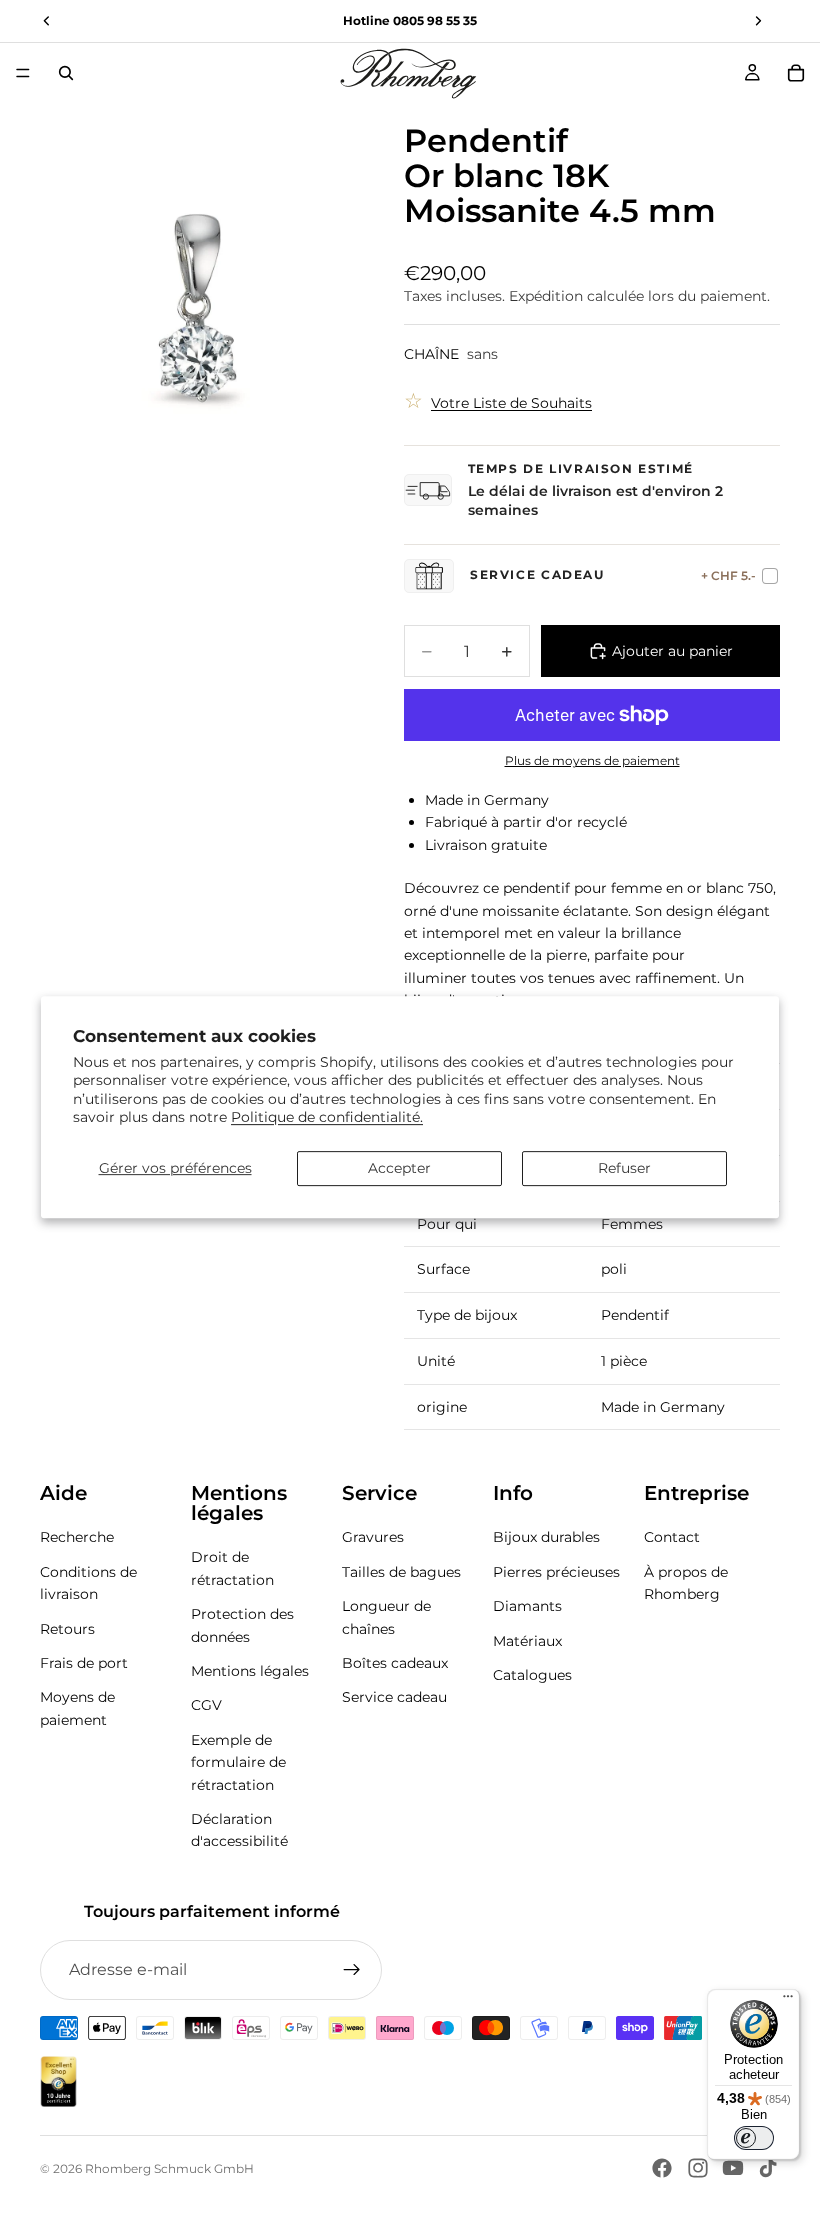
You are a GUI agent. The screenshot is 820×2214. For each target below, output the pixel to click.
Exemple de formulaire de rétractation (238, 1761)
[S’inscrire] (352, 1970)
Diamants (527, 1606)
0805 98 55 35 (435, 20)
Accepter (399, 1168)
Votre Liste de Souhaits (511, 403)
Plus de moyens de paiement (592, 761)
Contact (672, 1537)
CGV (206, 1705)
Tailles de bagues (401, 1571)
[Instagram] (698, 2168)
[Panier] (796, 73)
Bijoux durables (546, 1537)
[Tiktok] (768, 2168)
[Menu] (23, 73)
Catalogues (532, 1674)
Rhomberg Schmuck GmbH (169, 2168)
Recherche (77, 1537)
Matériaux (527, 1640)
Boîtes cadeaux (395, 1662)
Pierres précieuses (556, 1571)
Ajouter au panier (672, 651)
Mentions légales (250, 1670)
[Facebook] (662, 2168)
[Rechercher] (66, 73)
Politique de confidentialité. (327, 1117)
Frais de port (84, 1662)
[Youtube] (733, 2168)
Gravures (373, 1537)
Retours (67, 1628)
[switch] (754, 2138)
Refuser (624, 1168)
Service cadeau (394, 1697)
